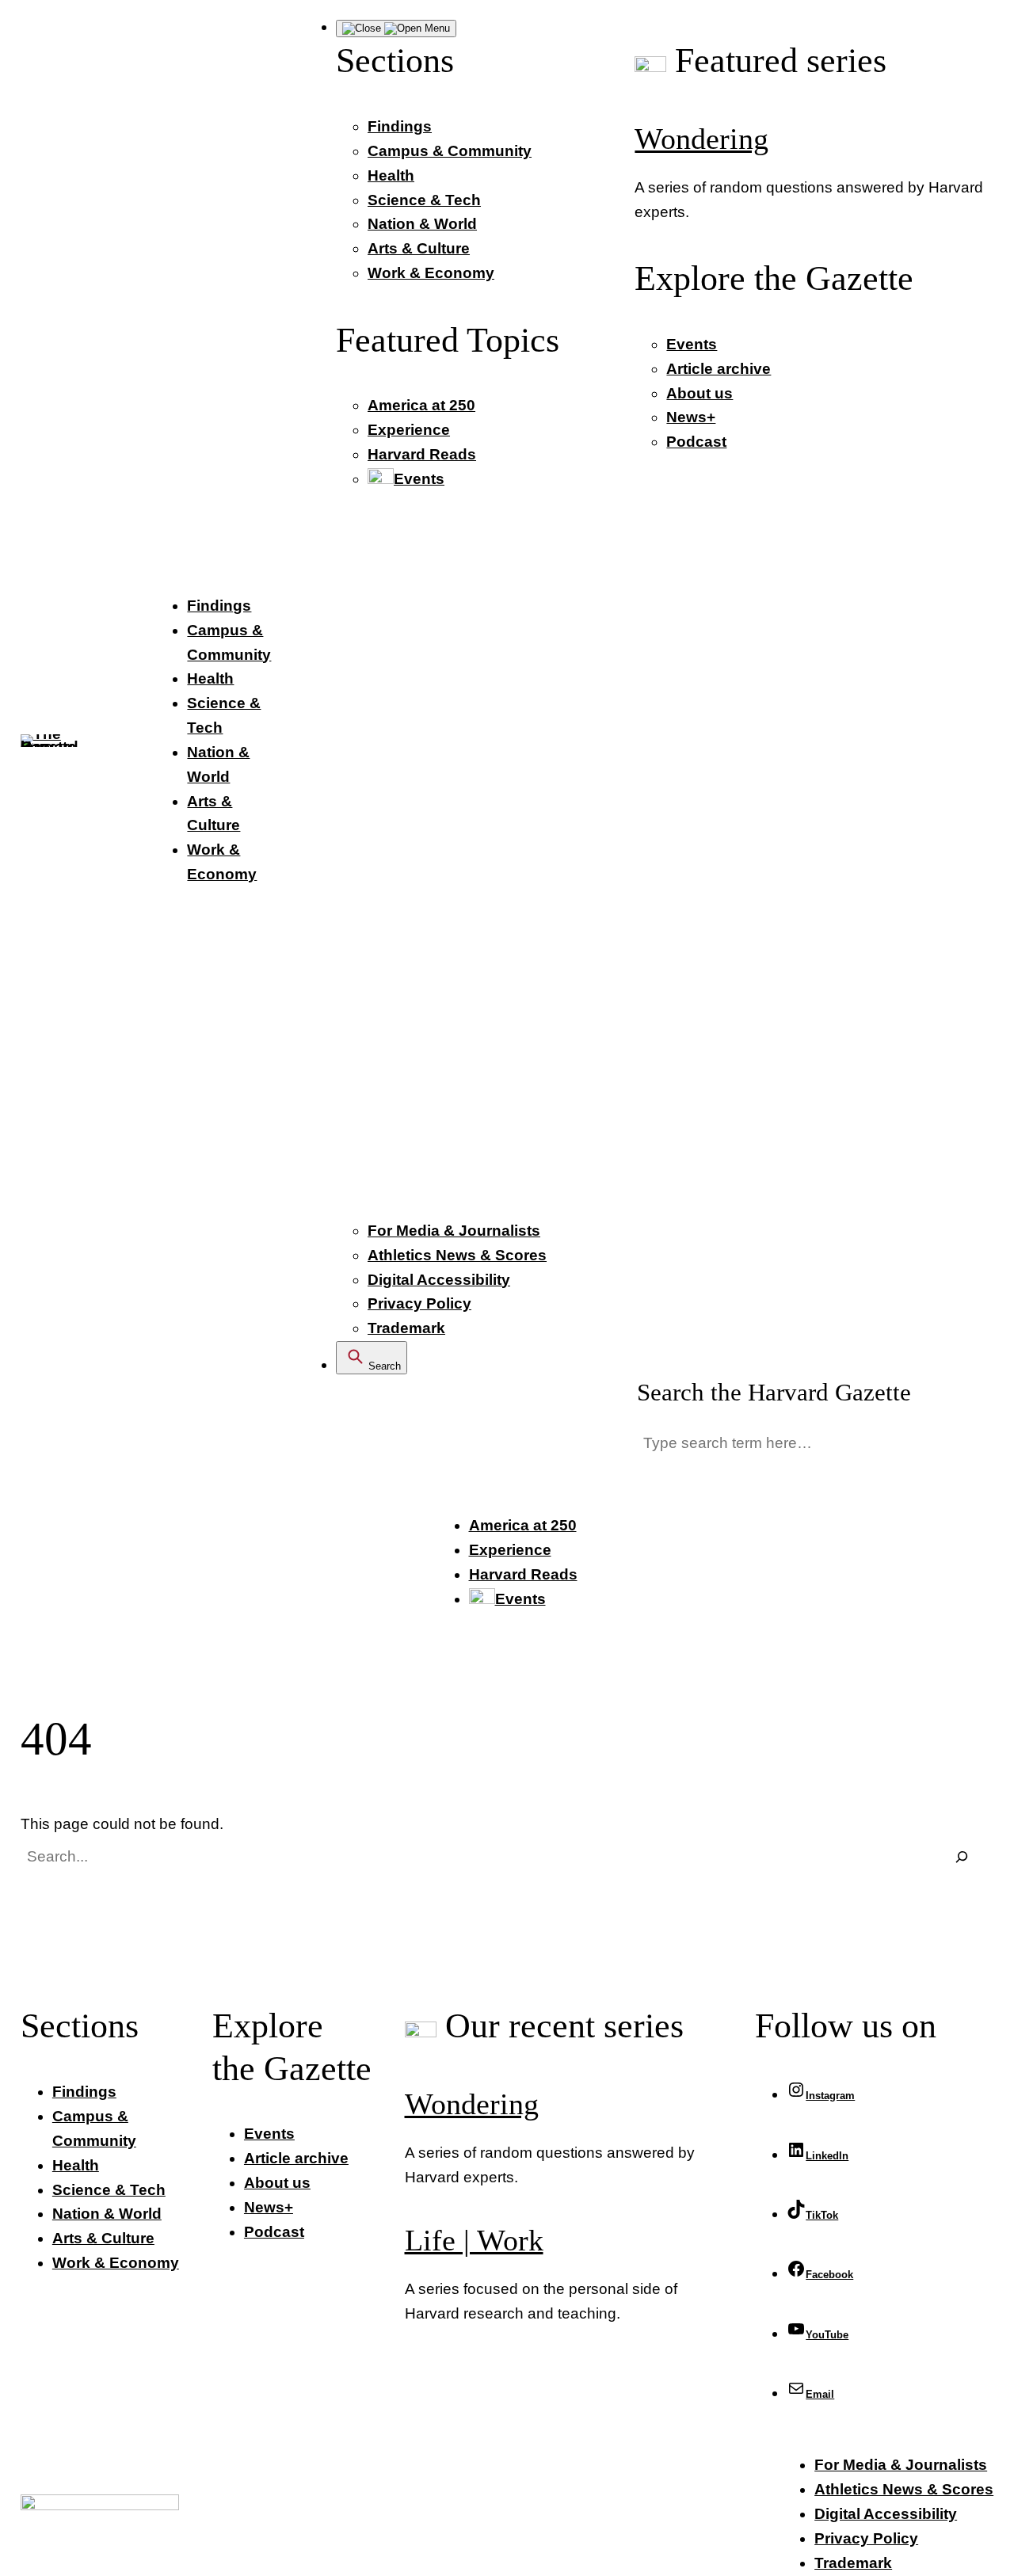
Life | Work (474, 2241)
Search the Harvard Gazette (774, 1393)
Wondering (701, 139)
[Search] (961, 1857)
